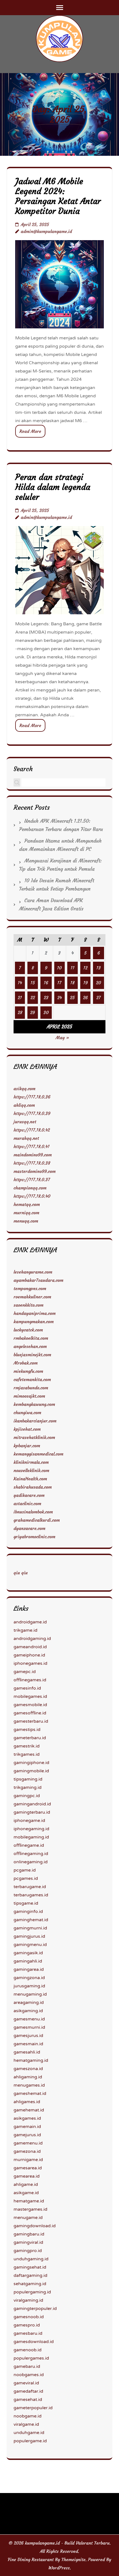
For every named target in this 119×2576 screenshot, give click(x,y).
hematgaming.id (31, 2060)
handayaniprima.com (35, 1313)
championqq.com (30, 1188)
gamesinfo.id (27, 1688)
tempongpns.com (30, 1288)
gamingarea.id (29, 1969)
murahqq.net (26, 1138)
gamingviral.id (28, 2242)
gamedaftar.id (28, 2391)
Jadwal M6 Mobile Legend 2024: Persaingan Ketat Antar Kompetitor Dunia (58, 196)
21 (20, 998)
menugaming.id (30, 1994)
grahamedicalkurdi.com (37, 1520)
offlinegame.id (29, 1845)
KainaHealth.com (30, 1479)
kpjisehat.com (27, 1429)
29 (33, 1012)
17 (59, 983)
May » (62, 1038)
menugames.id (29, 2085)
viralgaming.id (28, 2300)
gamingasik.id (28, 1953)
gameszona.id (28, 2069)
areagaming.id (29, 2003)
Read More (30, 431)
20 (99, 983)
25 (72, 998)
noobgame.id (28, 2416)
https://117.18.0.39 (32, 1113)
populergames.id (31, 2358)
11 (73, 968)
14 (20, 983)
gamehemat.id (29, 2110)
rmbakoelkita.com (31, 1338)
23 (46, 998)
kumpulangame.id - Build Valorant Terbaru (67, 2543)
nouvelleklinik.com (31, 1470)
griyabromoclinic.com (34, 1537)
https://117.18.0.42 (32, 1130)
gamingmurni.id (30, 1928)
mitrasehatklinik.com (34, 1437)
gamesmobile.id (30, 1705)
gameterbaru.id (30, 1738)
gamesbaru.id (28, 2333)
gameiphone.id (29, 1655)
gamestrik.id (27, 1746)
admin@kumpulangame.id (46, 231)
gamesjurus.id (28, 2036)
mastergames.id (30, 2209)
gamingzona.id (29, 1978)
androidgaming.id (32, 1639)
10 (59, 968)
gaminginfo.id (28, 1912)
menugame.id (28, 2218)
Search (23, 769)
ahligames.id (27, 2102)
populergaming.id (32, 2292)
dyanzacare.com (29, 1528)
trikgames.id (27, 1754)
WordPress (59, 2568)
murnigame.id (28, 2160)
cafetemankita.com (32, 1379)
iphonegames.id (30, 1663)
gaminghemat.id (31, 1920)
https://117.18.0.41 (32, 1146)
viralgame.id (26, 2424)
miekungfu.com (28, 1371)
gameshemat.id (30, 2093)
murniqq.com (26, 1213)
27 (99, 998)
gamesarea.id (28, 2168)
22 (33, 998)
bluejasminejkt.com (32, 1355)
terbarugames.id (31, 1895)
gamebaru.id (27, 2366)
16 (46, 983)
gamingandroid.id (32, 1804)
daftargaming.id (30, 2275)
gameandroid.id (30, 1647)
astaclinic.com (27, 1503)
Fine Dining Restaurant (31, 2559)
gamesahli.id (27, 2052)
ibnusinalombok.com (33, 1512)
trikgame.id (25, 1630)
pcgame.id (25, 1870)
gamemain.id (27, 2127)
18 (72, 983)
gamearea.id (27, 2176)
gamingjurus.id (29, 1936)
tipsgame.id (26, 1903)
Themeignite (73, 2559)
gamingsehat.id (30, 2267)
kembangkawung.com (34, 1404)
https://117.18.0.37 (32, 1180)
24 (59, 998)
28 (20, 1012)
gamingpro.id (28, 2251)
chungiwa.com (27, 1412)
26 (85, 998)
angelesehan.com (30, 1346)
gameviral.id (26, 2383)
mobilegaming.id (31, 1837)
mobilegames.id (30, 1696)
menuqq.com (26, 1221)
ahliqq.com (24, 1105)
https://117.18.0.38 (32, 1163)
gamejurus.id (27, 2135)
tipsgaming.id (28, 1779)
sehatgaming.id (30, 2284)
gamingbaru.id (29, 2234)
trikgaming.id (28, 1787)
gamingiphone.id (31, 1763)
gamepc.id (25, 1672)
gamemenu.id (28, 2143)
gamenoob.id (28, 2350)
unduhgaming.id (31, 2259)
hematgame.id (29, 2201)
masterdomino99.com (35, 1171)
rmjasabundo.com (31, 1388)
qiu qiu (21, 1573)
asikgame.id (26, 2193)
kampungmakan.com (34, 1321)
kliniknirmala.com (31, 1462)
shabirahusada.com (33, 1487)
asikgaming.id (28, 2011)
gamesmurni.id (29, 2027)
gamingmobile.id (31, 1771)
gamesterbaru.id (31, 1721)
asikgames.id (27, 2118)
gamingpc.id (27, 1796)
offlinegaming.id (31, 1854)
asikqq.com (24, 1089)
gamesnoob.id (29, 2317)
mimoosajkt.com (29, 1396)
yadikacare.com (29, 1495)
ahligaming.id (28, 2077)
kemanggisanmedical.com (38, 1454)
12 (85, 968)
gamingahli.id (28, 1961)
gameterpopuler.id (33, 2408)
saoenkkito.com (29, 1305)
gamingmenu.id (30, 1945)
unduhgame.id (29, 2433)
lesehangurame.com (33, 1272)
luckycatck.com (28, 1330)
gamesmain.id (28, 2044)
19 (86, 983)
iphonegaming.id (31, 1829)
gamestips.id (27, 1730)
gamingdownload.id (35, 2226)
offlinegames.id (30, 1680)
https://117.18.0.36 (32, 1097)
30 (46, 1012)
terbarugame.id (30, 1887)
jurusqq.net (25, 1122)
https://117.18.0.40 (32, 1196)
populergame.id (30, 2441)
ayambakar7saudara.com (38, 1280)
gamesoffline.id (30, 1713)
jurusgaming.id (29, 1986)
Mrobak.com (26, 1363)
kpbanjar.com (27, 1446)
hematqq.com (27, 1204)
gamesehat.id (28, 2400)
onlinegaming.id (31, 1862)
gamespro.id (27, 2325)
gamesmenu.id (29, 2019)
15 (33, 983)
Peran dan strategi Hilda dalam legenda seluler (53, 487)
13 (99, 968)
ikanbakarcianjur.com (35, 1421)
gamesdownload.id (34, 2342)
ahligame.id (26, 2184)
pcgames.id (26, 1878)
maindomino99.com (33, 1155)
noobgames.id (29, 2375)
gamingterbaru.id (32, 1812)
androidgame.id (30, 1622)
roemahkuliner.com (32, 1297)
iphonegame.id (29, 1821)
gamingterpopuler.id (35, 2309)
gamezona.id (27, 2151)
